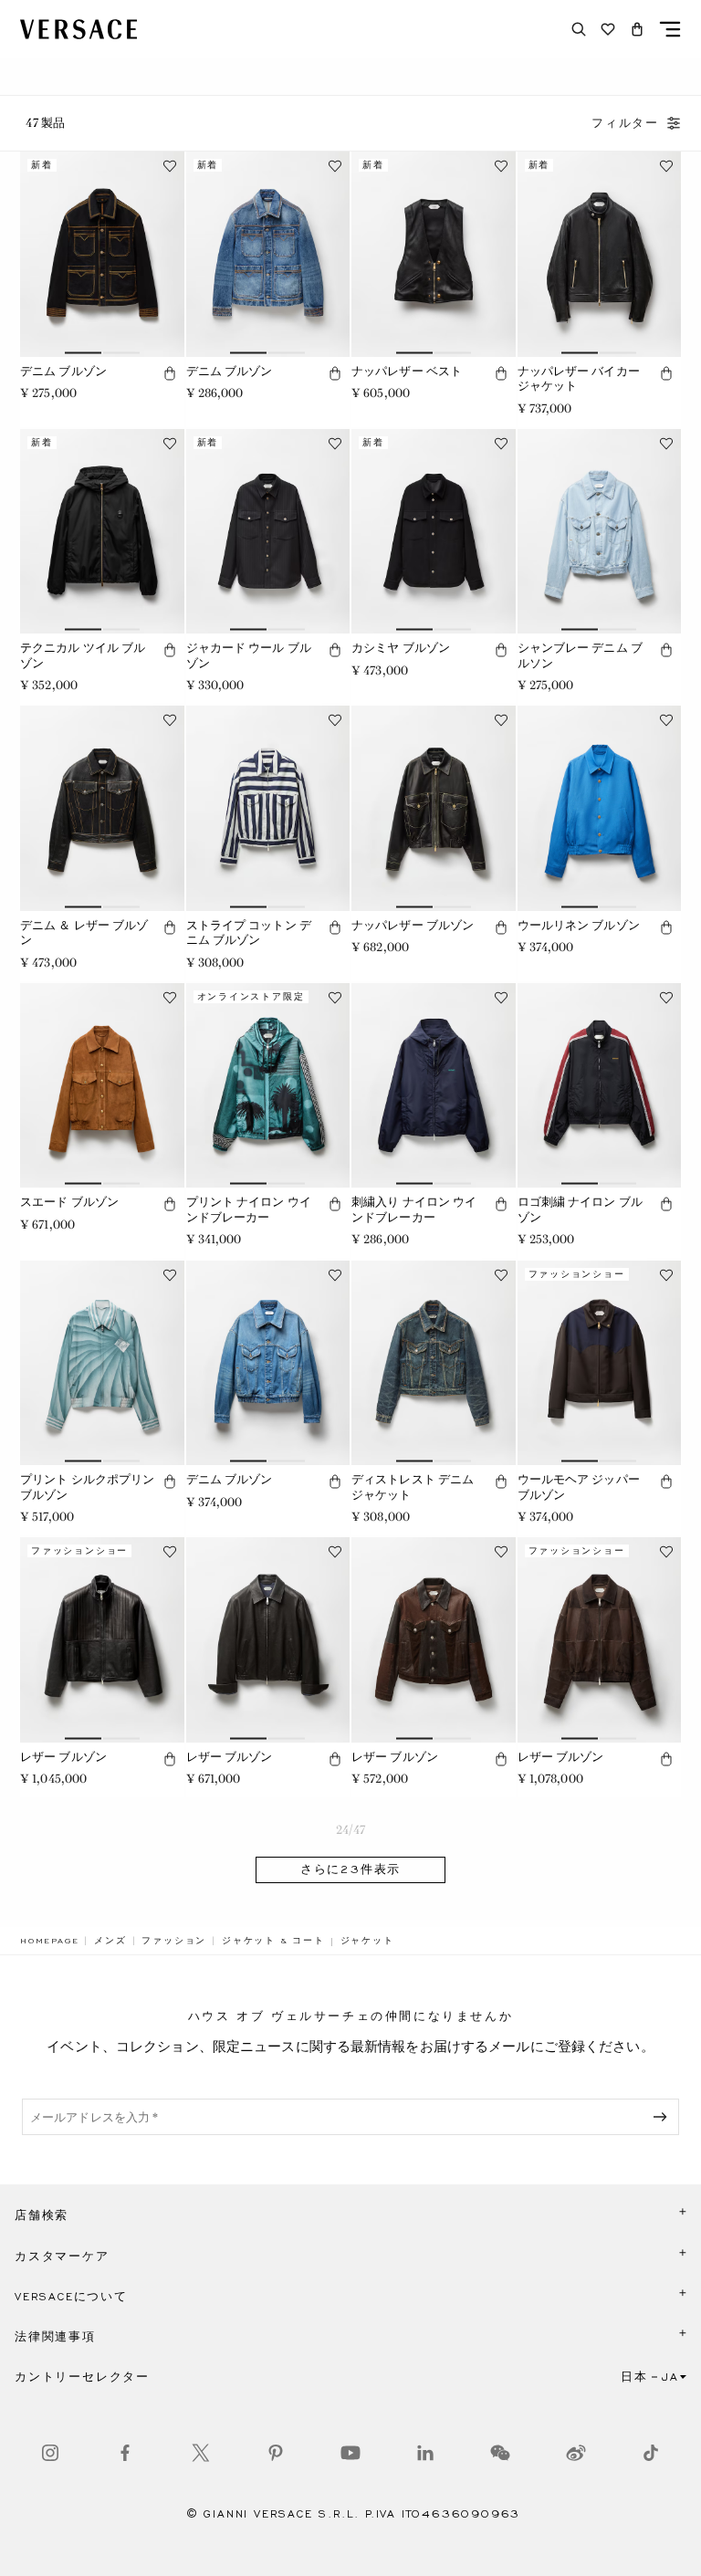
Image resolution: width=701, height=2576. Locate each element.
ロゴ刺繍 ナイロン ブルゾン (580, 1209)
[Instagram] (50, 2453)
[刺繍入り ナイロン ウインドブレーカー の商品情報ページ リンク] (434, 1085)
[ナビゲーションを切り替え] (670, 29)
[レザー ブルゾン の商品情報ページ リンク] (102, 1639)
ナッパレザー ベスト (407, 371)
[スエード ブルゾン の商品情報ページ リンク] (102, 1085)
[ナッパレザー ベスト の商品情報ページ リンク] (434, 254)
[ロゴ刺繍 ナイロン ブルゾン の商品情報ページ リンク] (600, 1085)
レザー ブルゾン (63, 1757)
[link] (49, 1941)
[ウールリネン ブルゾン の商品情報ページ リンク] (600, 808)
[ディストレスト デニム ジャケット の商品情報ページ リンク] (434, 1363)
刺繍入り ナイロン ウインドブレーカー (414, 1209)
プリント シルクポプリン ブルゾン (87, 1487)
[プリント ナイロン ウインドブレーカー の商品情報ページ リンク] (268, 1085)
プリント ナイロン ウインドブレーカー (249, 1209)
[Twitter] (201, 2453)
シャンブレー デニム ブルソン (580, 655)
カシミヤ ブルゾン (401, 648)
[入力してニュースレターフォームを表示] (664, 2117)
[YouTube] (350, 2453)
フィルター (625, 123)
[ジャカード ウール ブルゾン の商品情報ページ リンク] (268, 531)
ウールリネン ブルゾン (579, 925)
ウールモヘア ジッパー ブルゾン (579, 1487)
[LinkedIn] (425, 2453)
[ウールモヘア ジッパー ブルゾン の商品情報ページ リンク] (600, 1363)
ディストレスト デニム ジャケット (413, 1487)
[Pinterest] (276, 2453)
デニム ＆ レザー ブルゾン (84, 933)
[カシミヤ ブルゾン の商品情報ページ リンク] (434, 531)
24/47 (350, 1830)
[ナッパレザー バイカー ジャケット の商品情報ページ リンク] (600, 254)
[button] (637, 29)
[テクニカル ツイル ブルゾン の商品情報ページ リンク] (102, 531)
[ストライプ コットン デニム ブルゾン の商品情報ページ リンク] (268, 808)
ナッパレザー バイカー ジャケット (579, 379)
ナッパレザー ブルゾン (413, 925)
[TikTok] (651, 2453)
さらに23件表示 (350, 1869)
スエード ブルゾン (69, 1202)
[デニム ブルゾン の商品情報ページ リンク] (102, 254)
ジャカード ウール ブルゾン (249, 655)
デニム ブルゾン (63, 371)
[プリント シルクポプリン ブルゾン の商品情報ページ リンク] (102, 1363)
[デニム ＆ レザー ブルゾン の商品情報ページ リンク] (102, 808)
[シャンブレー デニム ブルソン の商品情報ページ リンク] (600, 531)
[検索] (579, 29)
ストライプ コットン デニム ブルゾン (249, 933)
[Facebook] (125, 2453)
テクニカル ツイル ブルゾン (83, 655)
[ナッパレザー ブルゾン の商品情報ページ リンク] (434, 808)
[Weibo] (576, 2453)
